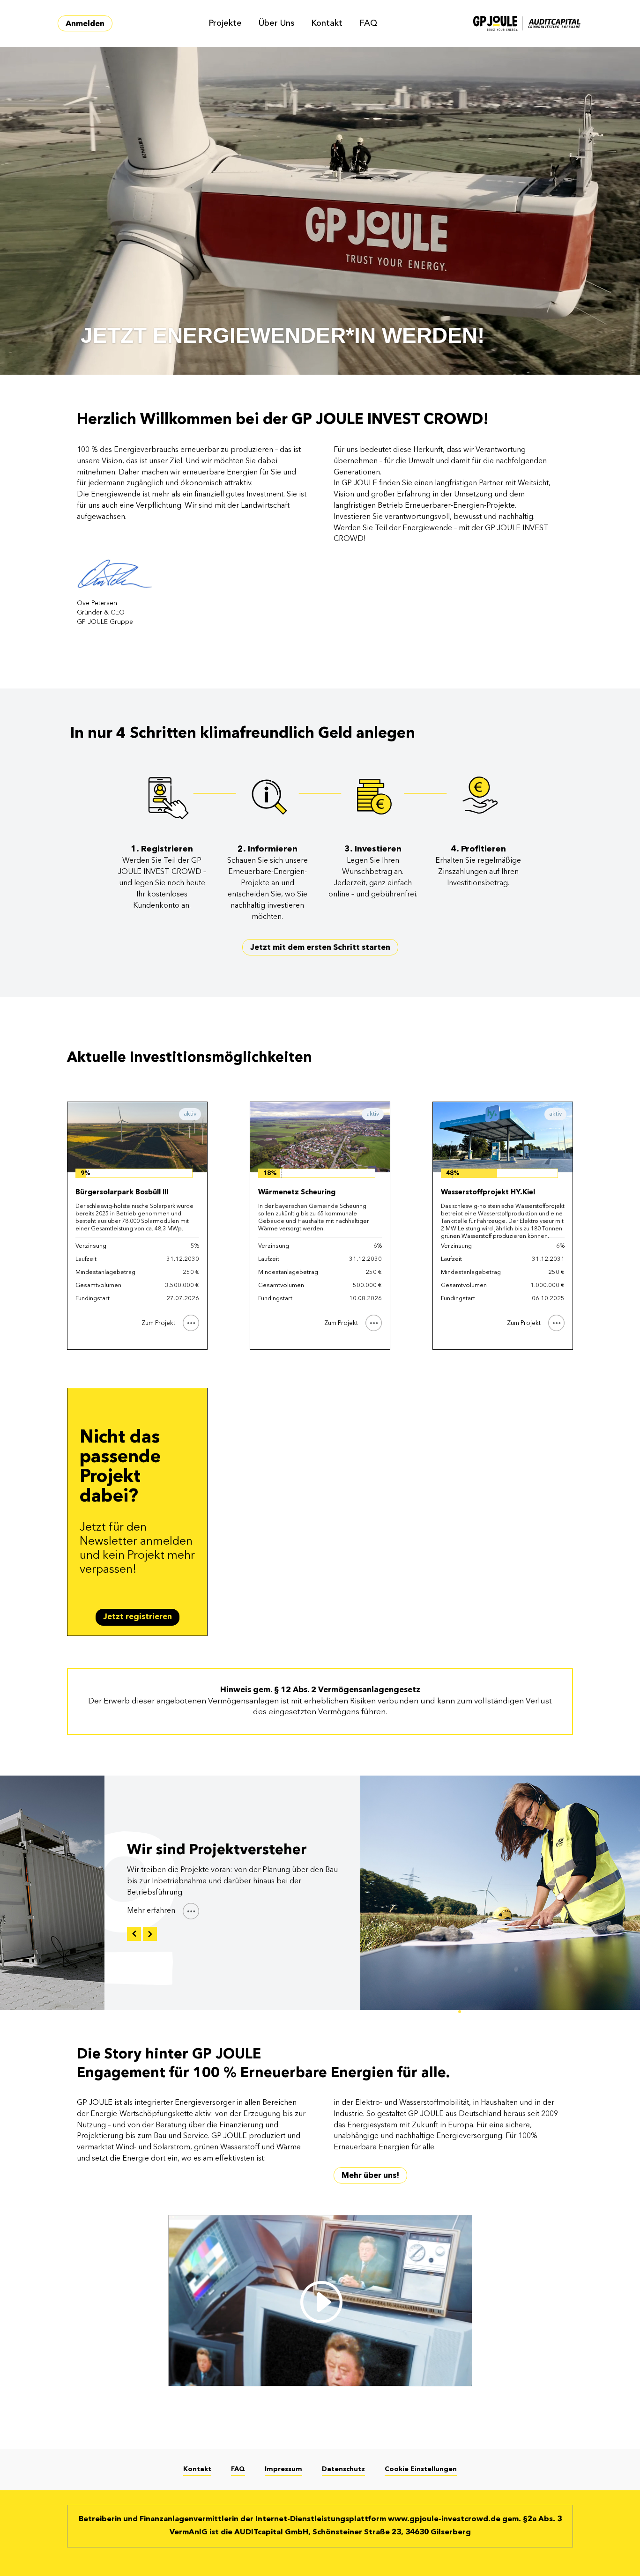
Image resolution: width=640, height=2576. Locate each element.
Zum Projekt (158, 1323)
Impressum (283, 2469)
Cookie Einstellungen (421, 2469)
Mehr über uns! (370, 2176)
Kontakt (327, 23)
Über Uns (276, 23)
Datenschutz (343, 2469)
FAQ (368, 23)
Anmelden (85, 24)
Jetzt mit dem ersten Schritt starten (320, 948)
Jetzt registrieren (138, 1617)
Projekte (225, 23)
